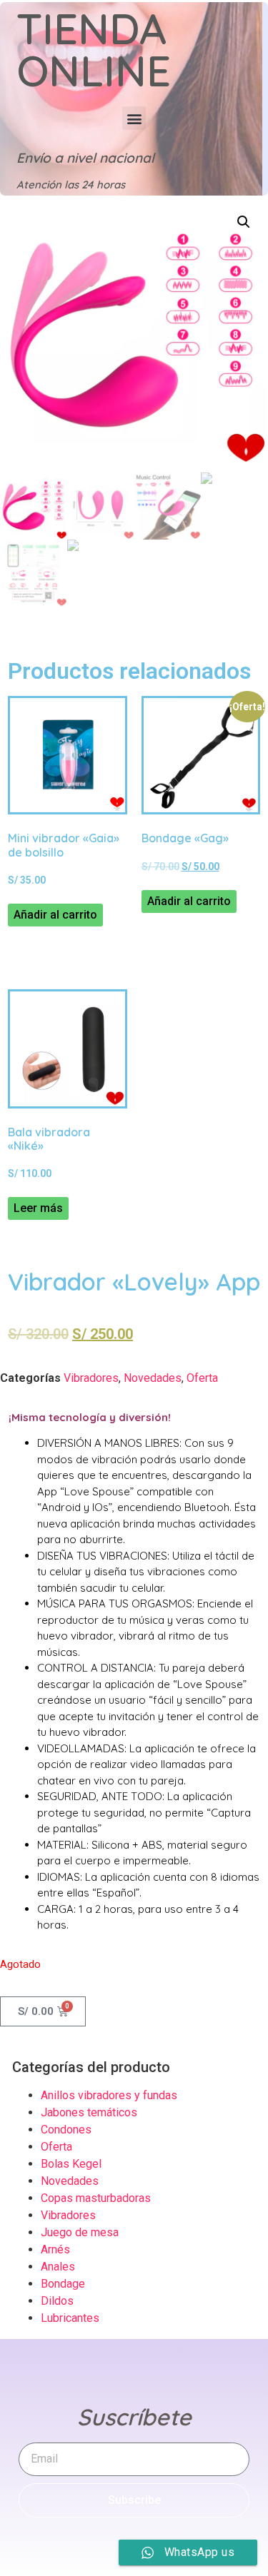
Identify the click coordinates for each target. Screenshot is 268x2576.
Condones (66, 2130)
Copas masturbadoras (96, 2198)
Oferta (202, 1378)
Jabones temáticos (89, 2112)
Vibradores (91, 1378)
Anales (58, 2267)
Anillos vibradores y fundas (109, 2095)
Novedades (153, 1378)
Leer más (38, 1208)
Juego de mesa (80, 2232)
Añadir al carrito (55, 915)
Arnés (55, 2249)
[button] (134, 118)
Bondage (63, 2284)
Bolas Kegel (71, 2164)
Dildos (57, 2301)
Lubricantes (70, 2318)
